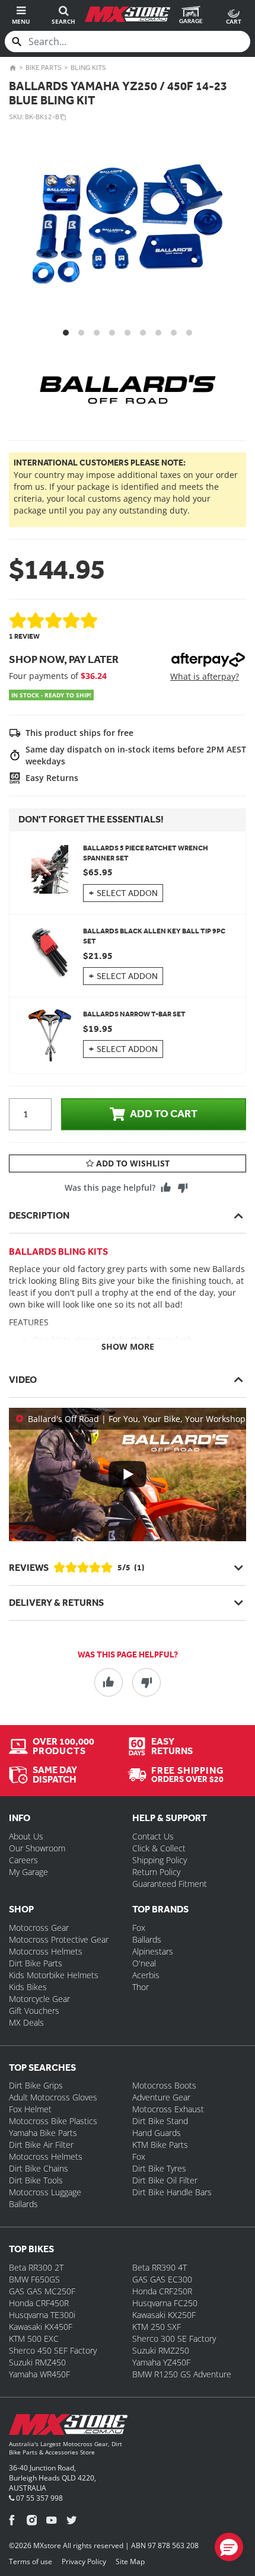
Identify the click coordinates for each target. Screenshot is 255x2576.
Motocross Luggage (45, 2192)
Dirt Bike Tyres (159, 2168)
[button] (229, 2547)
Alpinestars (153, 1951)
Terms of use (31, 2561)
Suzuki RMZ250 (161, 2350)
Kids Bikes (28, 1987)
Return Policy (156, 1872)
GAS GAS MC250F (42, 2291)
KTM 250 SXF (157, 2327)
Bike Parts (44, 68)
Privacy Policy (84, 2561)
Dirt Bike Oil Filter (165, 2180)
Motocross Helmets (46, 1951)
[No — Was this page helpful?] (183, 1188)
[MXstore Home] (68, 2427)
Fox (139, 1928)
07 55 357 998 (39, 2498)
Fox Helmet (30, 2109)
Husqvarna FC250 (165, 2303)
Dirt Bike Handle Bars (172, 2192)
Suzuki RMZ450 (37, 2362)
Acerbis (146, 1975)
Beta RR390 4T (160, 2267)
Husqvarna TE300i (42, 2315)
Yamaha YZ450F (161, 2362)
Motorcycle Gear (39, 1999)
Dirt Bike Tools (36, 2180)
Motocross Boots (164, 2085)
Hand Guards (157, 2133)
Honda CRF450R (39, 2303)
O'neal (144, 1963)
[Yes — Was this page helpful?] (166, 1188)
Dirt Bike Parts (36, 1963)
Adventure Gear (161, 2097)
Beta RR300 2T (36, 2267)
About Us (26, 1836)
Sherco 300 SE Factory (174, 2339)
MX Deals (26, 2022)
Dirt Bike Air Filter (41, 2145)
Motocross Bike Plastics (53, 2121)
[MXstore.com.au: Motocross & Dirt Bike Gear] (127, 14)
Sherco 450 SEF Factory (53, 2350)
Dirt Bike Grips (36, 2085)
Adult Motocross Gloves (53, 2097)
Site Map (130, 2561)
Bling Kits (88, 68)
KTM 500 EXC (34, 2339)
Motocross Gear (39, 1928)
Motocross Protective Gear (59, 1939)
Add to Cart (164, 1114)
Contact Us (153, 1836)
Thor (141, 1987)
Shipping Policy (160, 1860)
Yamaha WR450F (39, 2374)
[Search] (17, 42)
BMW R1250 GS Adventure (182, 2374)
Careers (23, 1860)
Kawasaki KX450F (41, 2327)
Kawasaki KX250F (164, 2315)
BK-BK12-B (42, 117)
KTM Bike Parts (160, 2145)
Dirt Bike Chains (39, 2168)
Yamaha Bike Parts (43, 2133)
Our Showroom (37, 1848)
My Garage (28, 1872)
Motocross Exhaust (168, 2109)
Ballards (147, 1939)
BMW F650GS (34, 2279)
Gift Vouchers (34, 2011)
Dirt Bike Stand (160, 2121)
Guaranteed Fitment (170, 1884)
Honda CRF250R (162, 2291)
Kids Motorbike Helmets (54, 1975)
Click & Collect (159, 1848)
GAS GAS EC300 (162, 2279)
